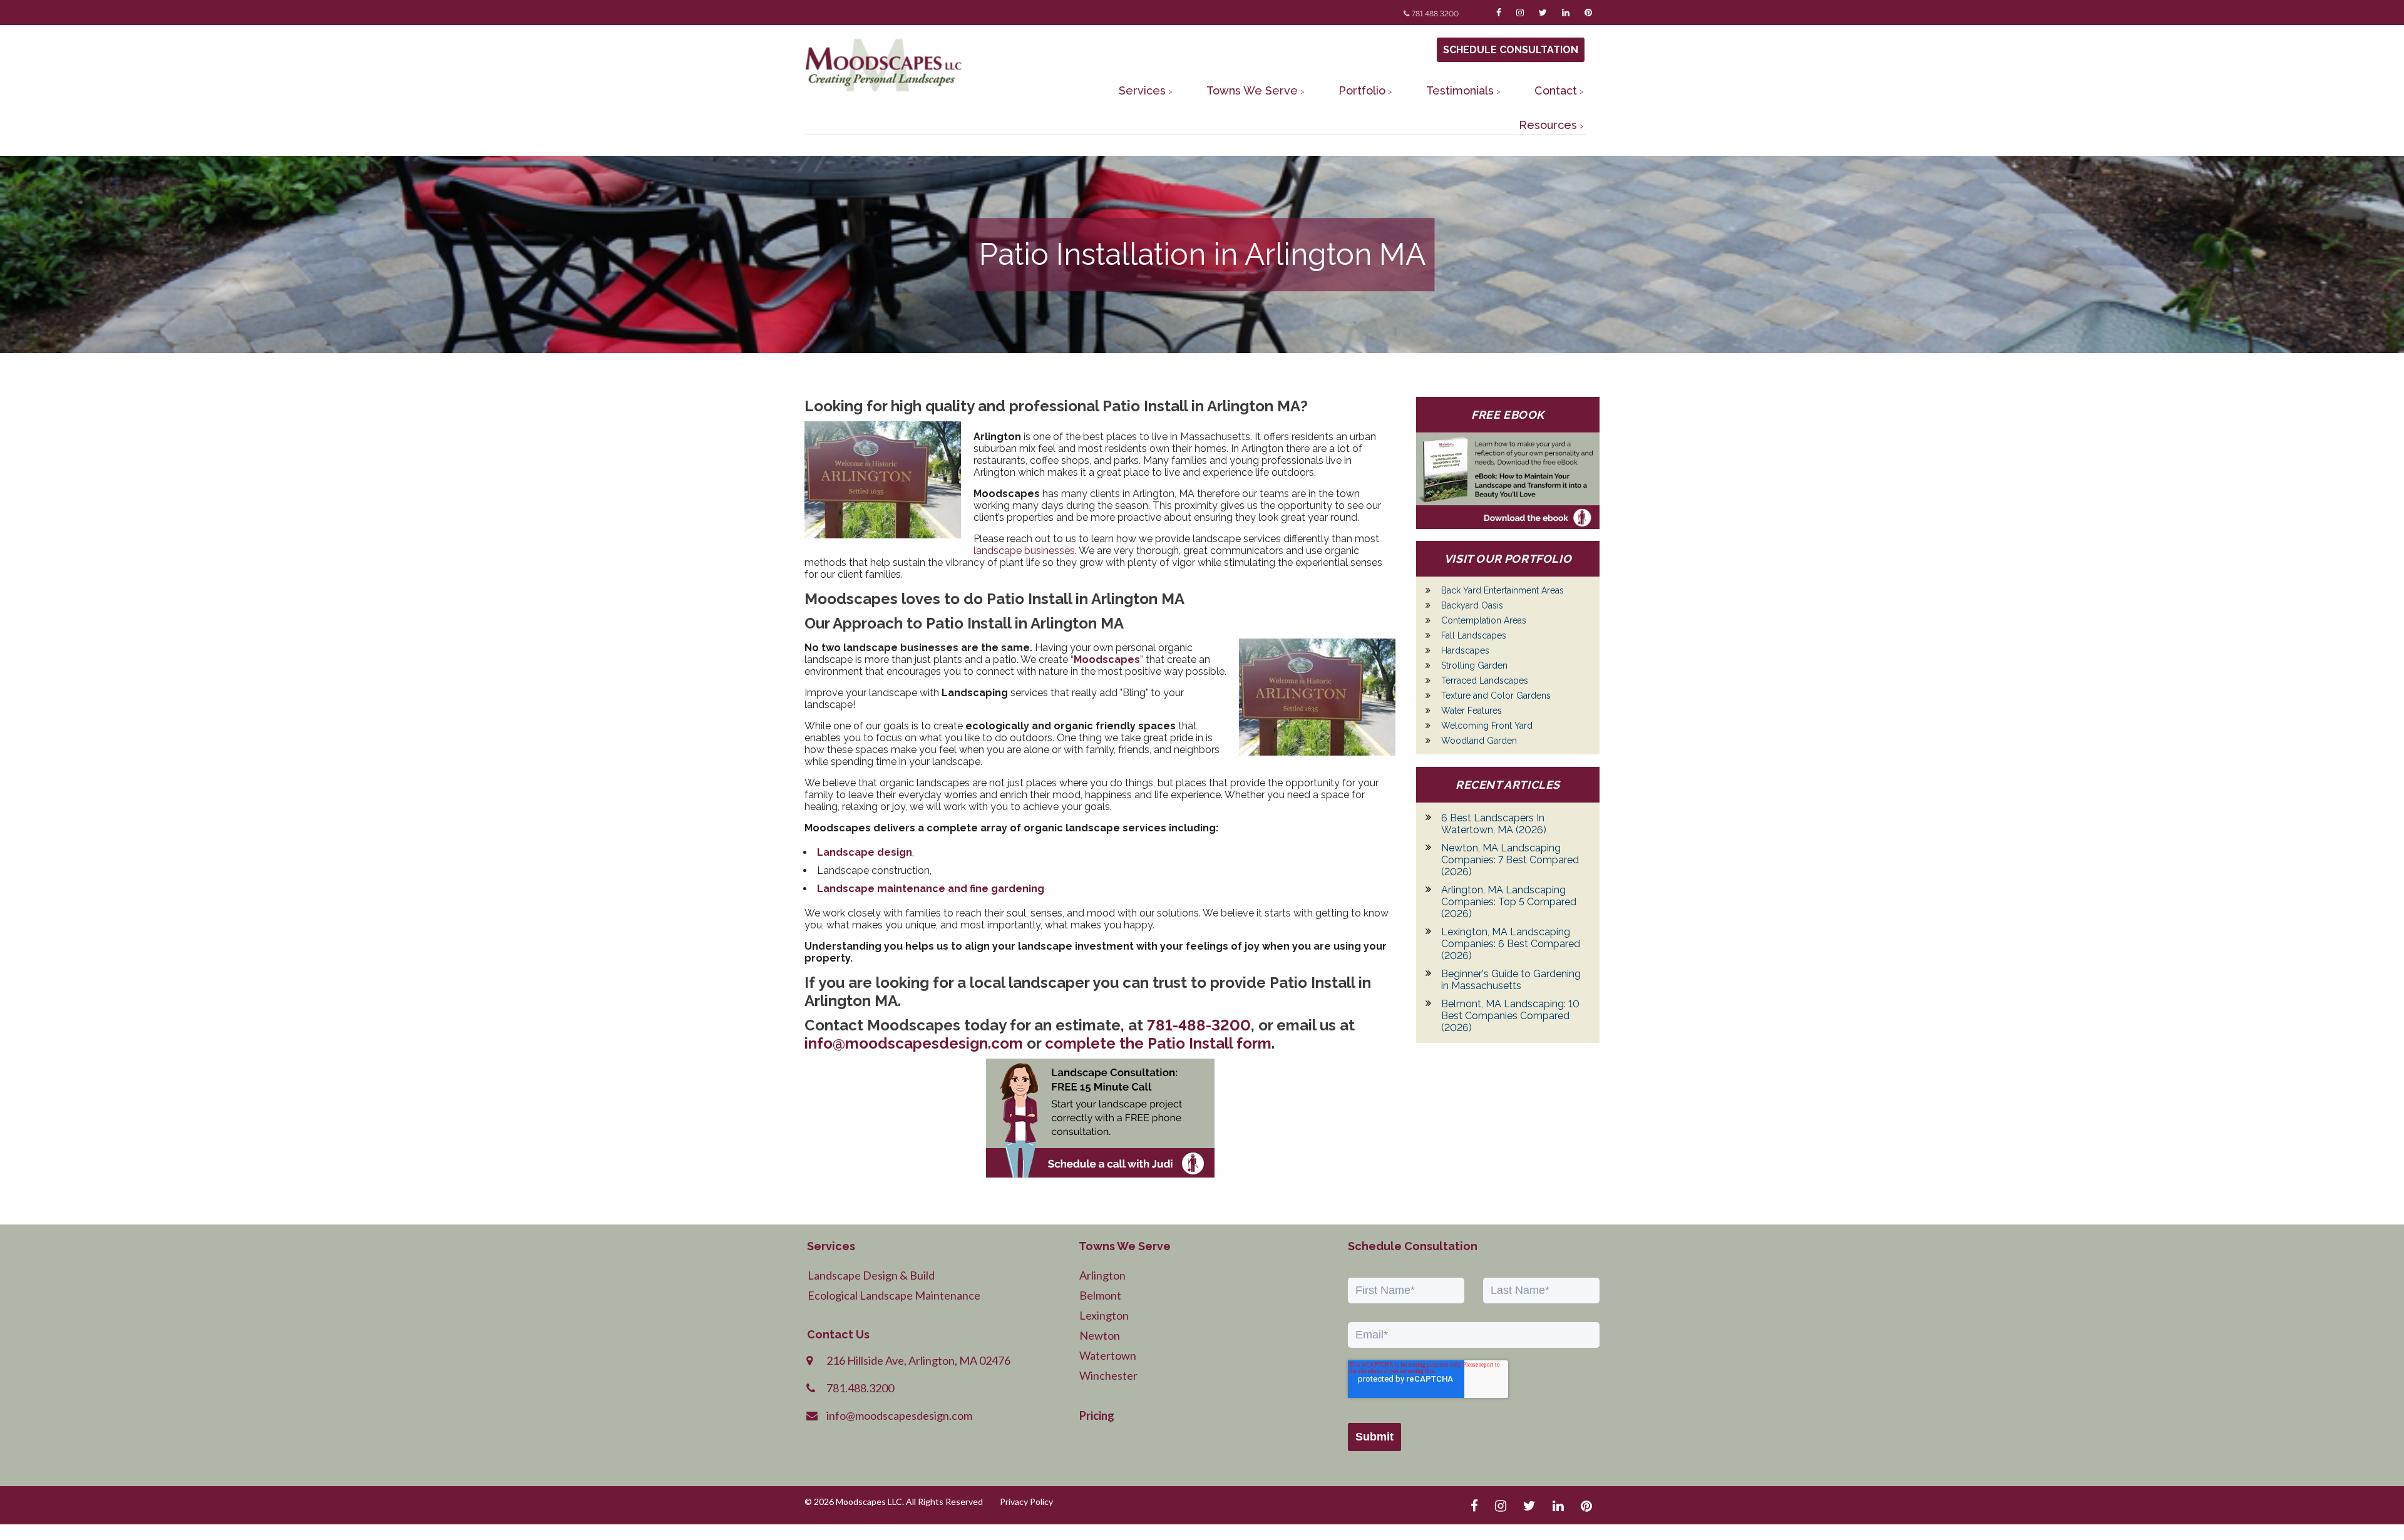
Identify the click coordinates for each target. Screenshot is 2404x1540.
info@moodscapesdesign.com (914, 1043)
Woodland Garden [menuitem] (1479, 741)
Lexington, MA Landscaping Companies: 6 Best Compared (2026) (1511, 944)
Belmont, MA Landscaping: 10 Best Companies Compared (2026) (1510, 1016)
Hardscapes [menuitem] (1465, 650)
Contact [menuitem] (1556, 90)
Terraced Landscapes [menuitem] (1485, 680)
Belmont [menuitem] (1100, 1295)
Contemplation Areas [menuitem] (1484, 620)
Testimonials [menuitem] (1460, 90)
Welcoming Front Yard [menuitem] (1487, 726)
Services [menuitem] (1142, 90)
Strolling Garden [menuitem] (1474, 665)
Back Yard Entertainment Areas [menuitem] (1503, 590)
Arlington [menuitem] (1102, 1275)
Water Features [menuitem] (1472, 711)
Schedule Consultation (1511, 50)
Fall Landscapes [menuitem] (1474, 635)
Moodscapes (1107, 660)
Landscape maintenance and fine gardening (931, 889)
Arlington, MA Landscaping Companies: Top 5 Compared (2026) (1509, 902)
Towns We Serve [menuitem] (1252, 90)
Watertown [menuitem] (1108, 1355)
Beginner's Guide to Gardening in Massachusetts (1511, 980)
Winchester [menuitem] (1108, 1375)
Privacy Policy (1026, 1501)
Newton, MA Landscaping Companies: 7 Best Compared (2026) (1510, 860)
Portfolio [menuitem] (1362, 90)
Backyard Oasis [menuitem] (1472, 605)
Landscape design (865, 852)
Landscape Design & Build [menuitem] (871, 1275)
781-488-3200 (1199, 1025)
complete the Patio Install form (1158, 1043)
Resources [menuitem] (1548, 125)
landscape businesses (1024, 551)
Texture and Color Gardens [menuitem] (1496, 696)
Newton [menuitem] (1100, 1335)
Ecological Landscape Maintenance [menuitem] (894, 1295)
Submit (1374, 1437)
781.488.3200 (1435, 14)
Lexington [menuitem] (1104, 1315)
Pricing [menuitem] (1097, 1415)
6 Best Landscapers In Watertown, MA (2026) (1494, 824)
